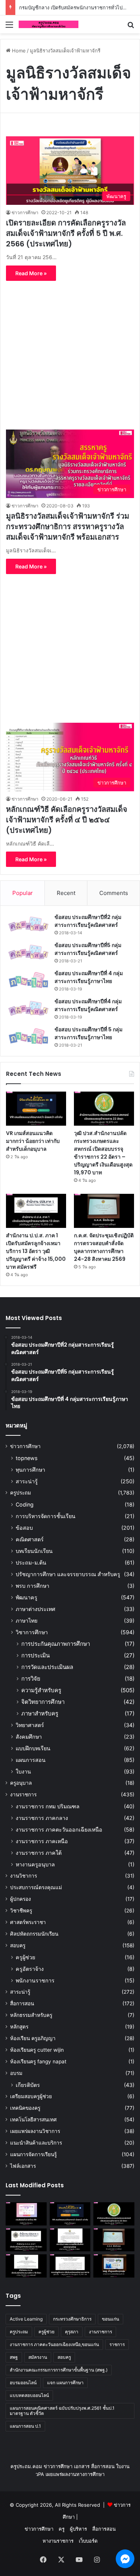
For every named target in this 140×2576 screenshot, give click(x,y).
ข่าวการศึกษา (25, 213)
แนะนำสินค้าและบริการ (36, 2143)
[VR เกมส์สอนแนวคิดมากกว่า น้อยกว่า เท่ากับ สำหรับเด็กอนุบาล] (36, 1109)
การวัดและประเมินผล (47, 1667)
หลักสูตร (19, 2027)
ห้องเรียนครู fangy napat (38, 2061)
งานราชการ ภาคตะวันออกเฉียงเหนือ (59, 1829)
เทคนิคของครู (25, 2108)
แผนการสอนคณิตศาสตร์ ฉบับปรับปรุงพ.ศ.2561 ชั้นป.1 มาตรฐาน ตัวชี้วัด (62, 2411)
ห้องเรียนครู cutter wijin (37, 2050)
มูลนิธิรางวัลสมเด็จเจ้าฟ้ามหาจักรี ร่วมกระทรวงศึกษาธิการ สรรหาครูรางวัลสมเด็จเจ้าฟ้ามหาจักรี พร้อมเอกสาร (68, 527)
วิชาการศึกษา (32, 1632)
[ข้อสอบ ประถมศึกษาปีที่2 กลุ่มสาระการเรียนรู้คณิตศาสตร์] (28, 924)
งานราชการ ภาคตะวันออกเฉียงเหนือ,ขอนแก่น (54, 2344)
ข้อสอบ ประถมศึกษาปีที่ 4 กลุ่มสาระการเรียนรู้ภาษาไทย (89, 977)
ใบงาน (23, 1771)
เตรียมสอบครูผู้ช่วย (31, 2096)
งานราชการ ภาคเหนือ (42, 1841)
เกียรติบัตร (28, 2085)
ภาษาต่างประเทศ (35, 1609)
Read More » (31, 273)
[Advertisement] (70, 107)
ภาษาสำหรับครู (40, 1713)
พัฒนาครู (27, 1597)
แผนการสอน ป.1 (25, 2426)
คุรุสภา (72, 2332)
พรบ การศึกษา (32, 1586)
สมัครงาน (38, 2357)
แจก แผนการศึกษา (65, 2383)
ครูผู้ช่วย (25, 1957)
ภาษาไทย (27, 1621)
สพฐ (14, 2357)
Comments (114, 893)
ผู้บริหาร (78, 2529)
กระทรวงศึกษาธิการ (72, 2319)
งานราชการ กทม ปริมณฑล (48, 1806)
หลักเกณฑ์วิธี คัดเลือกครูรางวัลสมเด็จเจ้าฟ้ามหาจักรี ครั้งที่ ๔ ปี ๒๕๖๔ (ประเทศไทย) (67, 820)
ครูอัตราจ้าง (30, 1969)
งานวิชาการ (24, 1876)
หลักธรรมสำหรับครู (31, 2015)
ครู (62, 2529)
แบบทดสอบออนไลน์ (29, 2395)
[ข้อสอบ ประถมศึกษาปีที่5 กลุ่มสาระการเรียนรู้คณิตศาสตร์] (28, 952)
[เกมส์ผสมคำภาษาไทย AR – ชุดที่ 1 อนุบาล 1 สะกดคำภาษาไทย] (26, 2214)
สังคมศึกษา (29, 1737)
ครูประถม (21, 1493)
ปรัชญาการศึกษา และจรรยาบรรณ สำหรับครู (68, 1574)
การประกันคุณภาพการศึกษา (56, 1644)
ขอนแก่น (111, 2319)
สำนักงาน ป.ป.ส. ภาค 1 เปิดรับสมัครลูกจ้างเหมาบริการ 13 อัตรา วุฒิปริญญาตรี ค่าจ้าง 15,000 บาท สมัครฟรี (36, 1251)
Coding (25, 1504)
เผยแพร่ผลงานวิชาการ (35, 2131)
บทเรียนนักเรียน (34, 1551)
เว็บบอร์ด (88, 2541)
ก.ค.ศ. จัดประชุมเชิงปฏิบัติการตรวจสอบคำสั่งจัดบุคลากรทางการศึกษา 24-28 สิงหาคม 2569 (104, 1247)
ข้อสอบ (24, 1528)
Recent (66, 893)
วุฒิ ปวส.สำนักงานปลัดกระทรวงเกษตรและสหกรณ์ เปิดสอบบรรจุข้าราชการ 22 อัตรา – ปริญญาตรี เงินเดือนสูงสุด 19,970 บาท (103, 1153)
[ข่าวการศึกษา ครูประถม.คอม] (49, 24)
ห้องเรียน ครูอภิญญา (33, 2038)
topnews (27, 1458)
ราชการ (117, 2344)
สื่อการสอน (22, 2003)
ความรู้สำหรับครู (41, 1690)
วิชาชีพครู (21, 1911)
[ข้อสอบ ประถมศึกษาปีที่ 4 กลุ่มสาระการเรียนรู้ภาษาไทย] (28, 980)
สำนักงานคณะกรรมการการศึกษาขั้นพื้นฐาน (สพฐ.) (59, 2370)
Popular (23, 893)
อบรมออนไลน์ (23, 2383)
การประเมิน (35, 1655)
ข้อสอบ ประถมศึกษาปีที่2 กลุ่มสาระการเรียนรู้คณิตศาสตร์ (88, 921)
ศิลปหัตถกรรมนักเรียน (34, 1934)
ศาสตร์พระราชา (28, 1922)
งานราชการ (23, 1794)
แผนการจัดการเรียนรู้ (33, 2154)
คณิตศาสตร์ (30, 1539)
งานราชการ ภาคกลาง (42, 1818)
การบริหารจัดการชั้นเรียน (46, 1516)
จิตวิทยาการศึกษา (43, 1702)
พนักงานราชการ (35, 1980)
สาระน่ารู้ (27, 1481)
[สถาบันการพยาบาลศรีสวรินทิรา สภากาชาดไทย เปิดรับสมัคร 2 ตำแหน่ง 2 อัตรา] (70, 2240)
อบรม (16, 2073)
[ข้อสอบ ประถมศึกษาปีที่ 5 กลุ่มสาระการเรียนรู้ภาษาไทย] (28, 1036)
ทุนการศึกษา (30, 1470)
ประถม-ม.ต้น (31, 1562)
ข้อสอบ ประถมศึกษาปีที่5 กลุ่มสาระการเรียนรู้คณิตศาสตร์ (88, 949)
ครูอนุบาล (21, 1783)
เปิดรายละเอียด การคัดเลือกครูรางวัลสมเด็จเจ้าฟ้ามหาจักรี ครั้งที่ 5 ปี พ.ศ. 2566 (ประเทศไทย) (66, 233)
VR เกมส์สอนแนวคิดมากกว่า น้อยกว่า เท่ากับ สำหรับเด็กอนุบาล (33, 1141)
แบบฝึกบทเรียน (33, 1748)
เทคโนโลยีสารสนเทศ (33, 2120)
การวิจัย (31, 1679)
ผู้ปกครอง (21, 1899)
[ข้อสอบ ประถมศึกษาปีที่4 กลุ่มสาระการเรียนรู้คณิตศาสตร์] (28, 1008)
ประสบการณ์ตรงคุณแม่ (36, 1887)
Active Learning (26, 2319)
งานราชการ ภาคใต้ (39, 1853)
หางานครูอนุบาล (35, 1864)
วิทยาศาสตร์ (30, 1725)
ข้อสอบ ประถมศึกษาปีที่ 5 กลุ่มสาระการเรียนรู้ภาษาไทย (88, 1033)
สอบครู (18, 1945)
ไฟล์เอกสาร (23, 2166)
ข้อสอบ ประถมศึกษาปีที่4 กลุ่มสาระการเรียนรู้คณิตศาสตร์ (88, 1005)
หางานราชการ (58, 2541)
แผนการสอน (31, 1760)
